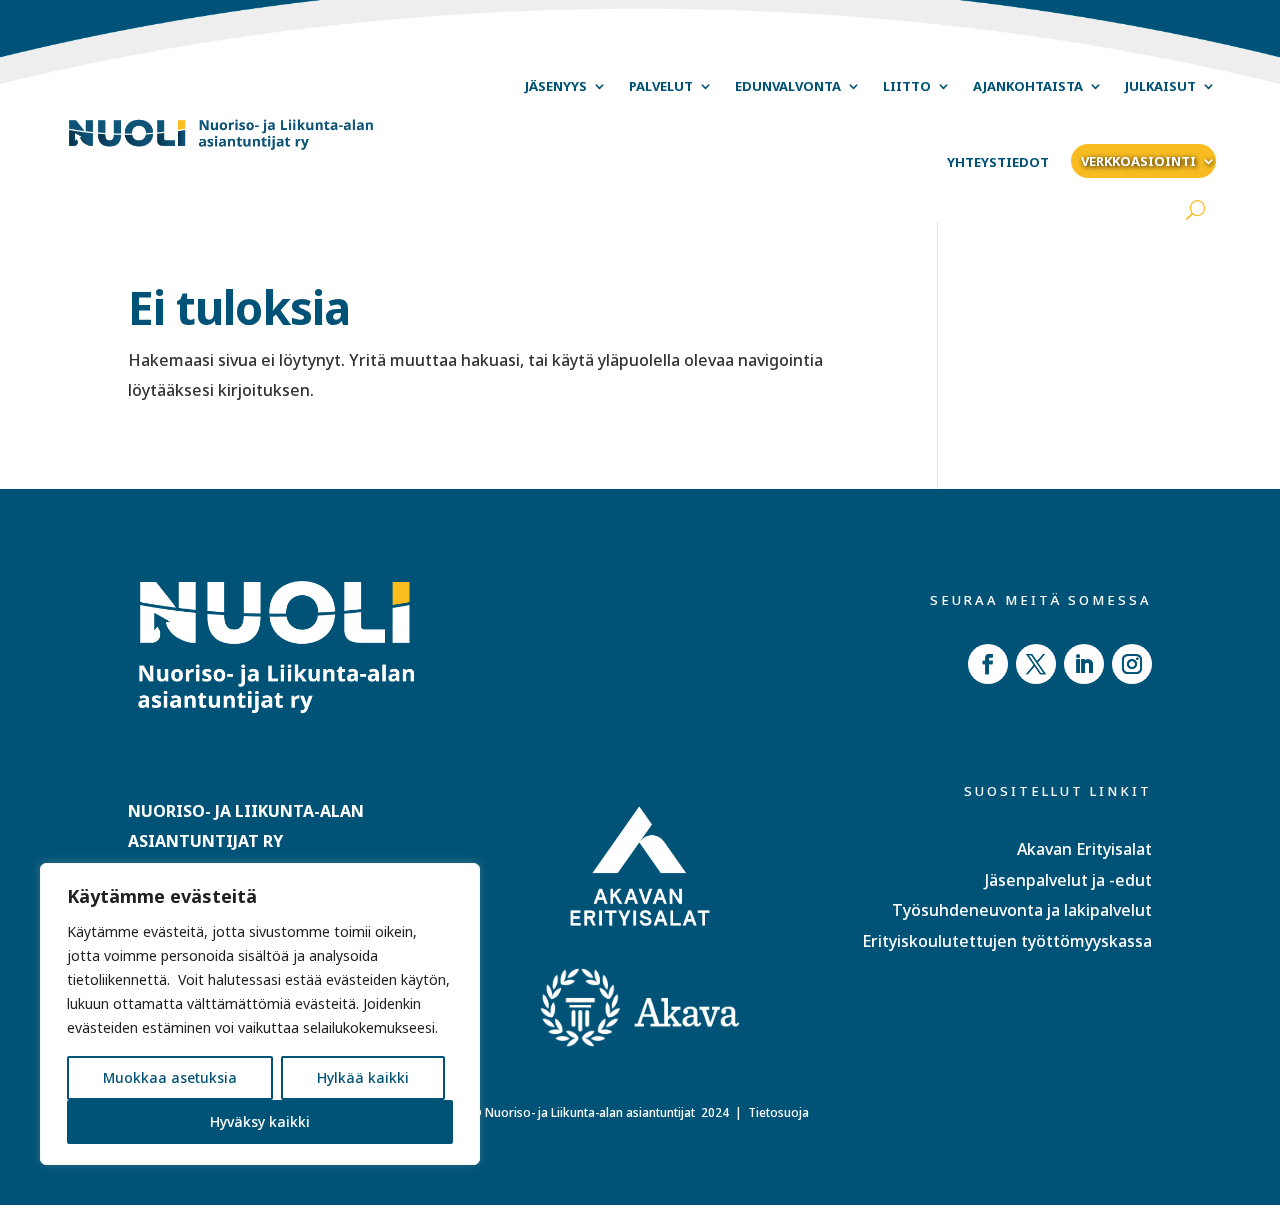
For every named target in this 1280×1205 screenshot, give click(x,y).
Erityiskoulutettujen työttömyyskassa (1007, 941)
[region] (260, 1014)
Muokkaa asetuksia (170, 1077)
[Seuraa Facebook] (988, 664)
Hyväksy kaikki (260, 1121)
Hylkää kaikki (363, 1077)
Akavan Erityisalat (1084, 849)
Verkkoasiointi (1138, 161)
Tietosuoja (778, 1112)
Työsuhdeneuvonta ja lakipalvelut (1022, 910)
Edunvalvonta (788, 86)
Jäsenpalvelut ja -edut (1068, 880)
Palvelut (661, 86)
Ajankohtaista (1028, 86)
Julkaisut (1160, 86)
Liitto (907, 86)
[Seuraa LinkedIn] (1084, 664)
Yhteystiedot (998, 162)
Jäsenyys (556, 86)
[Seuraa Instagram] (1132, 664)
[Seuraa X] (1036, 664)
